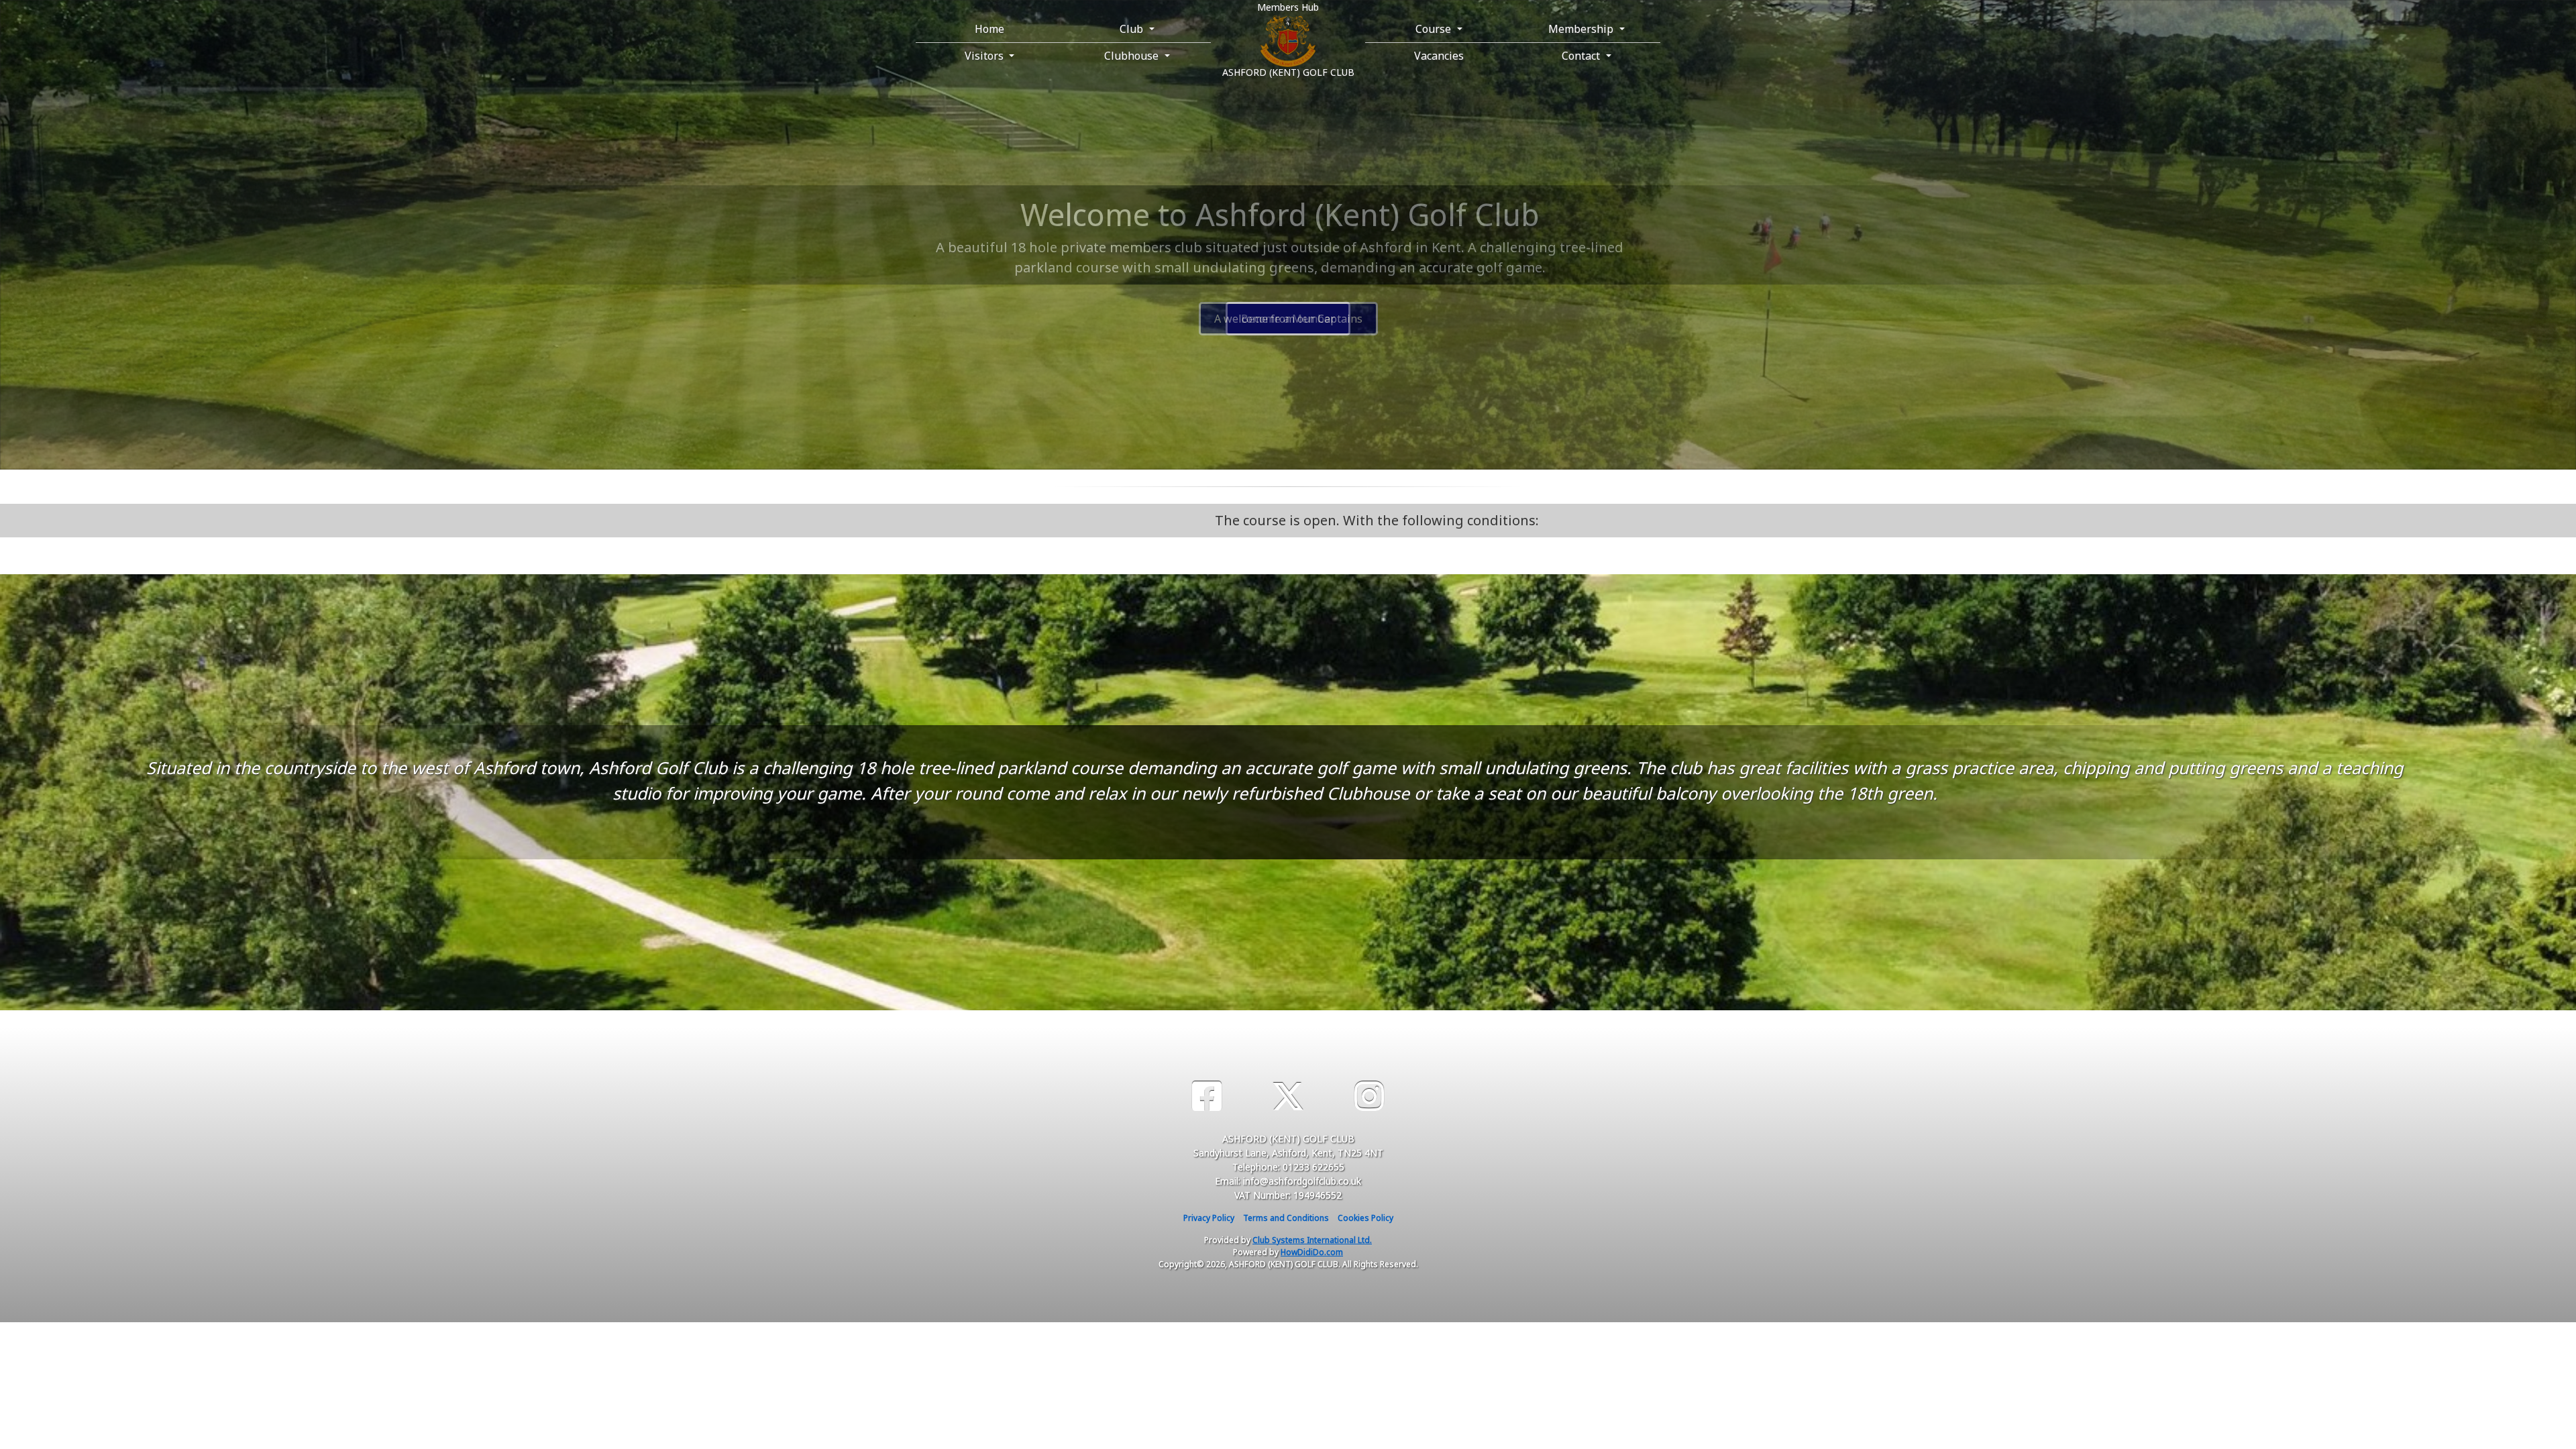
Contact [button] (1582, 56)
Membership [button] (1582, 29)
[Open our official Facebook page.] (1207, 1096)
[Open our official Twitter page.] (1288, 1096)
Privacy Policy (1209, 1218)
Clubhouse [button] (1133, 56)
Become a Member (1288, 319)
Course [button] (1435, 29)
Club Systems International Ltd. (1312, 1240)
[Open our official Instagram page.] (1369, 1096)
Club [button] (1133, 29)
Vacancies (1439, 56)
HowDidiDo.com (1312, 1252)
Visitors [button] (985, 56)
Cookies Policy (1365, 1218)
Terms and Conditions (1286, 1218)
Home (989, 29)
